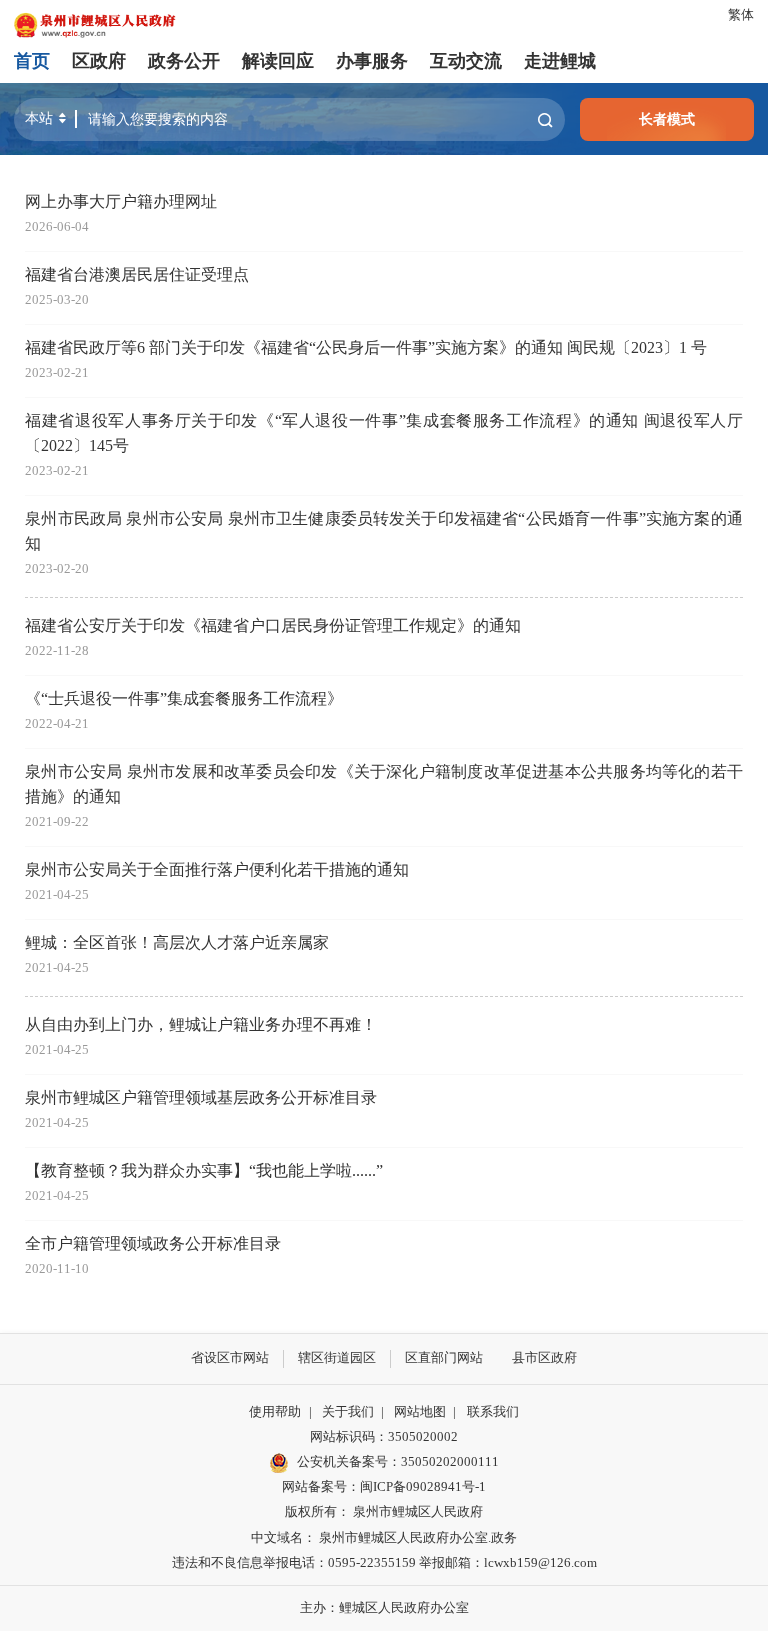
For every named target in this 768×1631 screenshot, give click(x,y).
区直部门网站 (444, 1358)
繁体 (741, 15)
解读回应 (278, 61)
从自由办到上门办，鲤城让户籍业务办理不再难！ (201, 1025)
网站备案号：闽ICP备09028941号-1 (384, 1487)
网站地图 (420, 1412)
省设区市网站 (230, 1358)
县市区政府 (544, 1358)
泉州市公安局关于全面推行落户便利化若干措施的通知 (217, 870)
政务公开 (184, 61)
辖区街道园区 (337, 1358)
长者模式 (667, 119)
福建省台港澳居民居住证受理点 (137, 275)
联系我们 (493, 1412)
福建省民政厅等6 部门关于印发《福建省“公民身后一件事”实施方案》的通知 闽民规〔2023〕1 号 (366, 348)
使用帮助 (275, 1412)
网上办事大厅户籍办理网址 (121, 202)
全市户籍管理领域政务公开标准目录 (153, 1244)
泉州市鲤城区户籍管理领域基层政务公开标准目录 (201, 1098)
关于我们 (348, 1412)
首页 (32, 61)
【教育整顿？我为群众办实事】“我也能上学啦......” (204, 1171)
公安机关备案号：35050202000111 (397, 1462)
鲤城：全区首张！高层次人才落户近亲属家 (177, 943)
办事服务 (372, 61)
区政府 (99, 61)
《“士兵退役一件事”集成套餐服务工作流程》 (184, 699)
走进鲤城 (560, 61)
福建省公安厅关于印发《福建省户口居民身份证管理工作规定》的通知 (273, 626)
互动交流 (466, 61)
